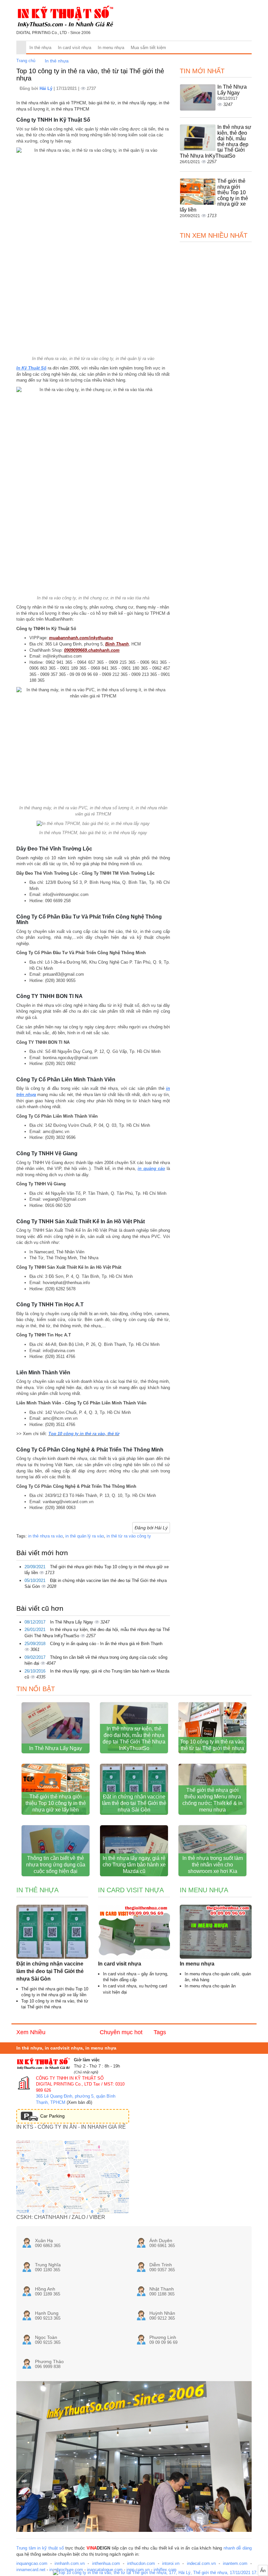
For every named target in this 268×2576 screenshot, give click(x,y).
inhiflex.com (165, 2570)
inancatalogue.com (105, 2570)
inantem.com (235, 2563)
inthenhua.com (106, 2563)
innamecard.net (31, 2570)
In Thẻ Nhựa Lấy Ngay (72, 1622)
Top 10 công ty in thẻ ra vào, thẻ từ (84, 1434)
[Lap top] (160, 2573)
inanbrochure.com (66, 2570)
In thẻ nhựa (40, 48)
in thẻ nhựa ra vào (45, 1536)
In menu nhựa (111, 48)
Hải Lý (47, 88)
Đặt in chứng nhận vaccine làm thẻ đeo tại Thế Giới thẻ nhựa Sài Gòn (134, 1803)
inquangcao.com (32, 2563)
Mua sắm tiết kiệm (148, 48)
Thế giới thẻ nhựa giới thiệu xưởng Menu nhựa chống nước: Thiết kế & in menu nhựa (212, 1800)
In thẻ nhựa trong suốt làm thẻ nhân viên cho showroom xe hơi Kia (213, 1865)
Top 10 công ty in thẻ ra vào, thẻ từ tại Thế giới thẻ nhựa (212, 1745)
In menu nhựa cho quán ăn (210, 1986)
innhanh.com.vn (70, 2563)
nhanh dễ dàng (238, 2548)
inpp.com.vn (138, 2570)
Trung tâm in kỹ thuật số (40, 2548)
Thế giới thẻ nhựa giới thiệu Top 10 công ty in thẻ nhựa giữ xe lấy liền (56, 1803)
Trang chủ (26, 61)
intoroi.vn (171, 2563)
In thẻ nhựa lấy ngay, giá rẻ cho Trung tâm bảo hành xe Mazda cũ (134, 1865)
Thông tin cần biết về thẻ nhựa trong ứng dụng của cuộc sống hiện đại (56, 1865)
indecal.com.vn (201, 2563)
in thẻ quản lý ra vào (85, 1536)
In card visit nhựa (75, 48)
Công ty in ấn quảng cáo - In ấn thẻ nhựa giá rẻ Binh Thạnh (106, 1644)
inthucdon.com (141, 2563)
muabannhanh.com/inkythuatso (81, 638)
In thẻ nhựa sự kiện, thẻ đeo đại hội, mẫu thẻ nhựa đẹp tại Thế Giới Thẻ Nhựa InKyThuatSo (134, 1738)
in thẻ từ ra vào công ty (129, 1536)
